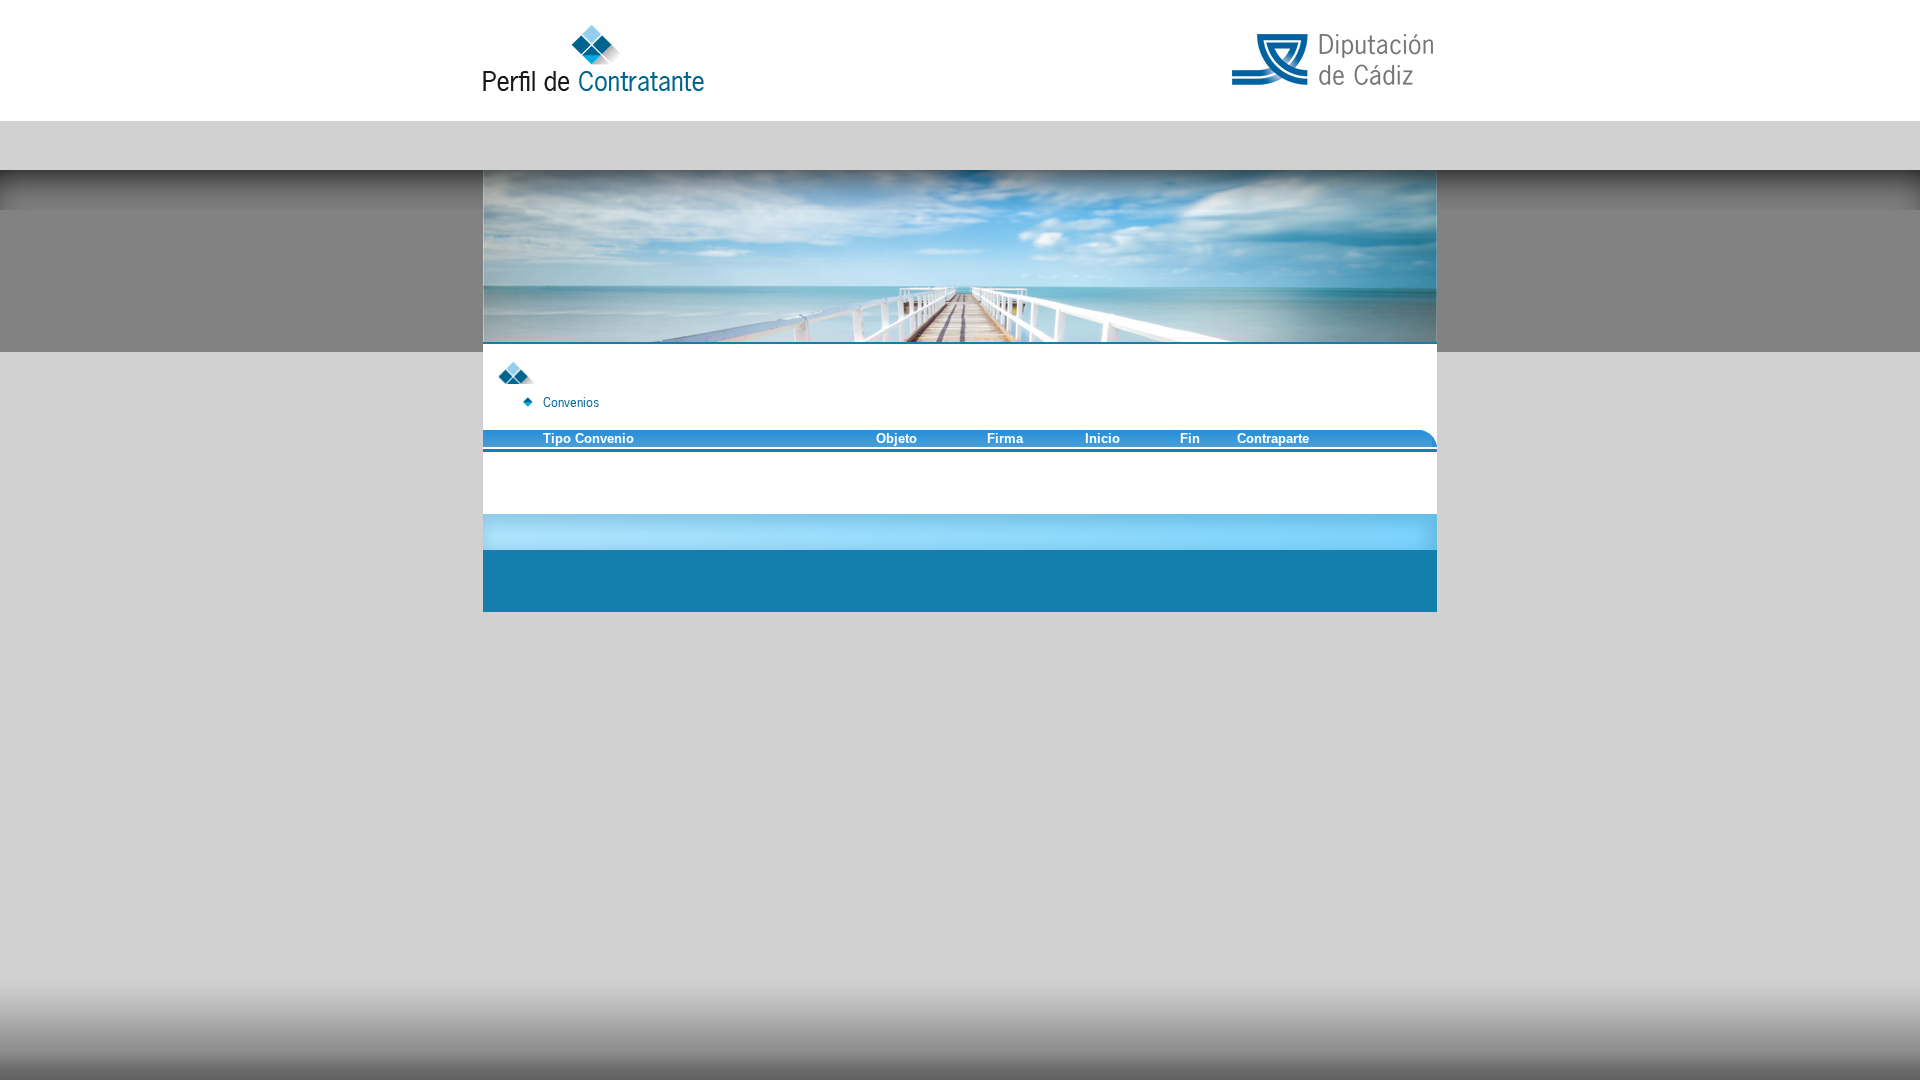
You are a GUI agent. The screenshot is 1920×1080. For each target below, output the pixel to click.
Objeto (896, 438)
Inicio (1102, 438)
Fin (1190, 438)
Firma (1005, 438)
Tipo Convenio (588, 438)
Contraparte (1273, 438)
